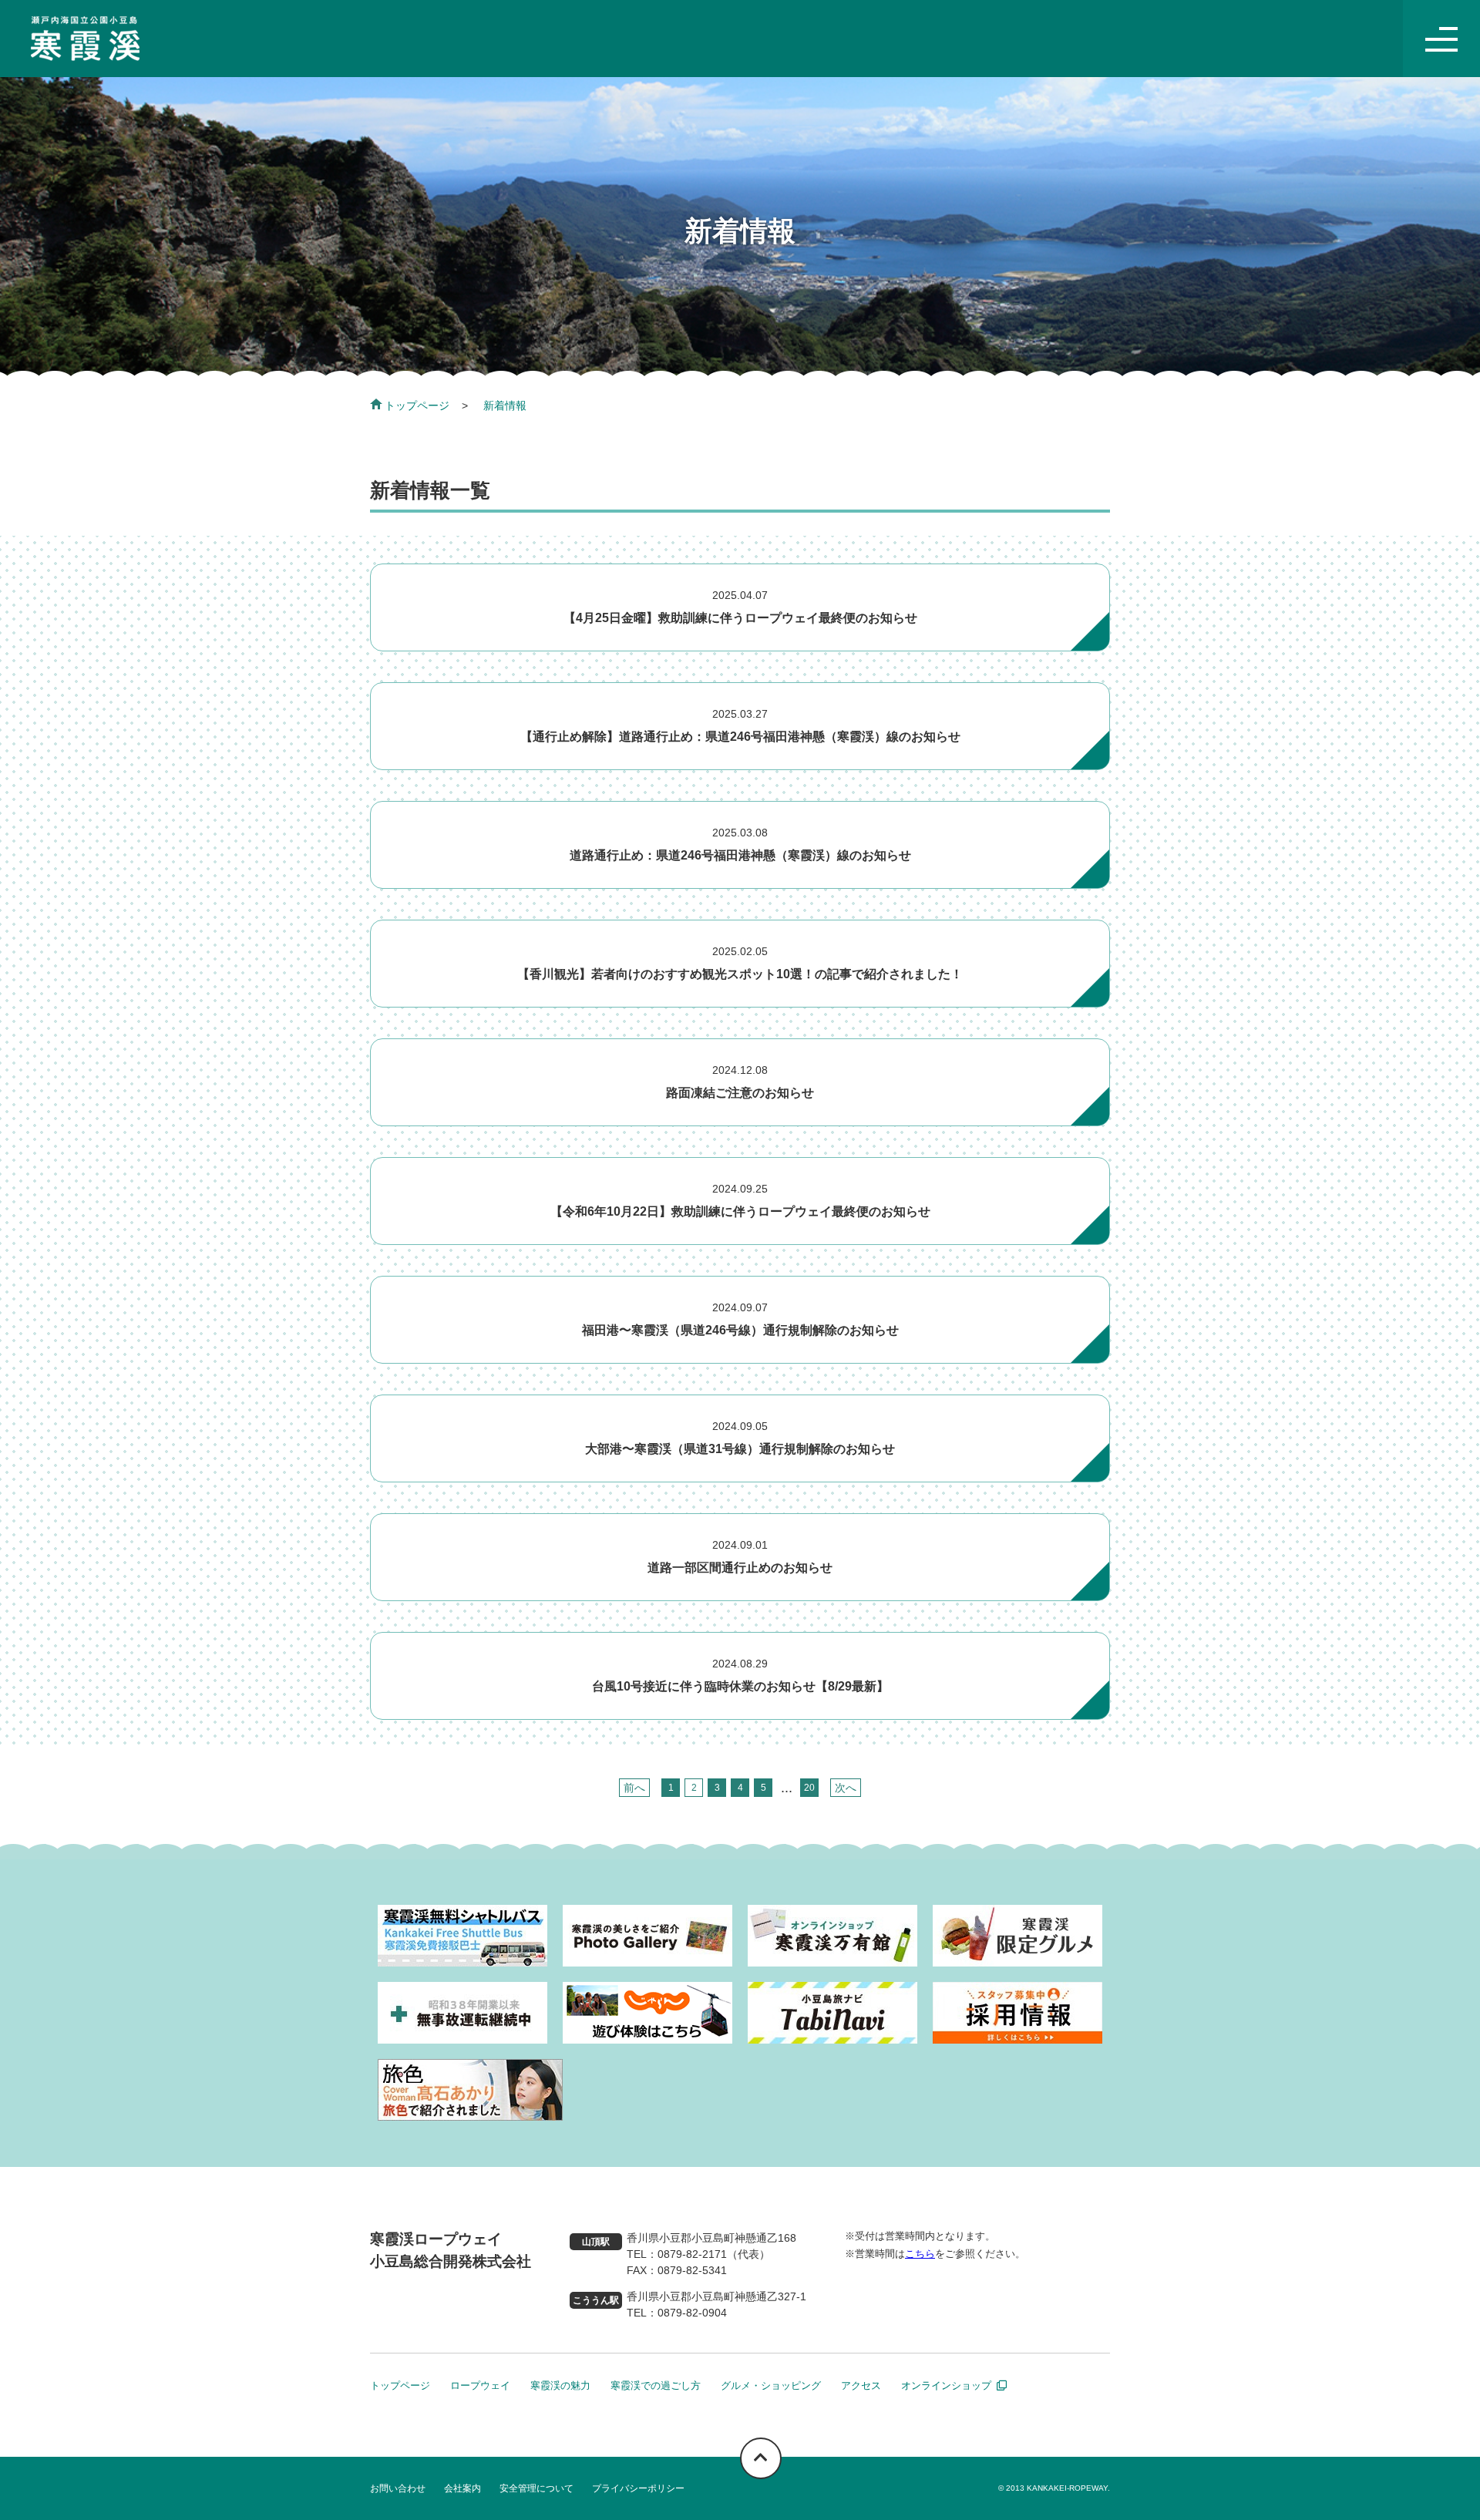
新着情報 (505, 405)
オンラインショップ (946, 2385)
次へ (846, 1788)
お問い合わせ (398, 2488)
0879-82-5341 (692, 2270)
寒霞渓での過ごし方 (656, 2385)
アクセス (861, 2385)
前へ (634, 1788)
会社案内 (462, 2488)
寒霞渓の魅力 (560, 2385)
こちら (920, 2254)
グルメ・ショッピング (771, 2385)
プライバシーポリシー (638, 2488)
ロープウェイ (480, 2385)
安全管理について (536, 2488)
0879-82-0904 (692, 2313)
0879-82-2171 (692, 2254)
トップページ (417, 405)
